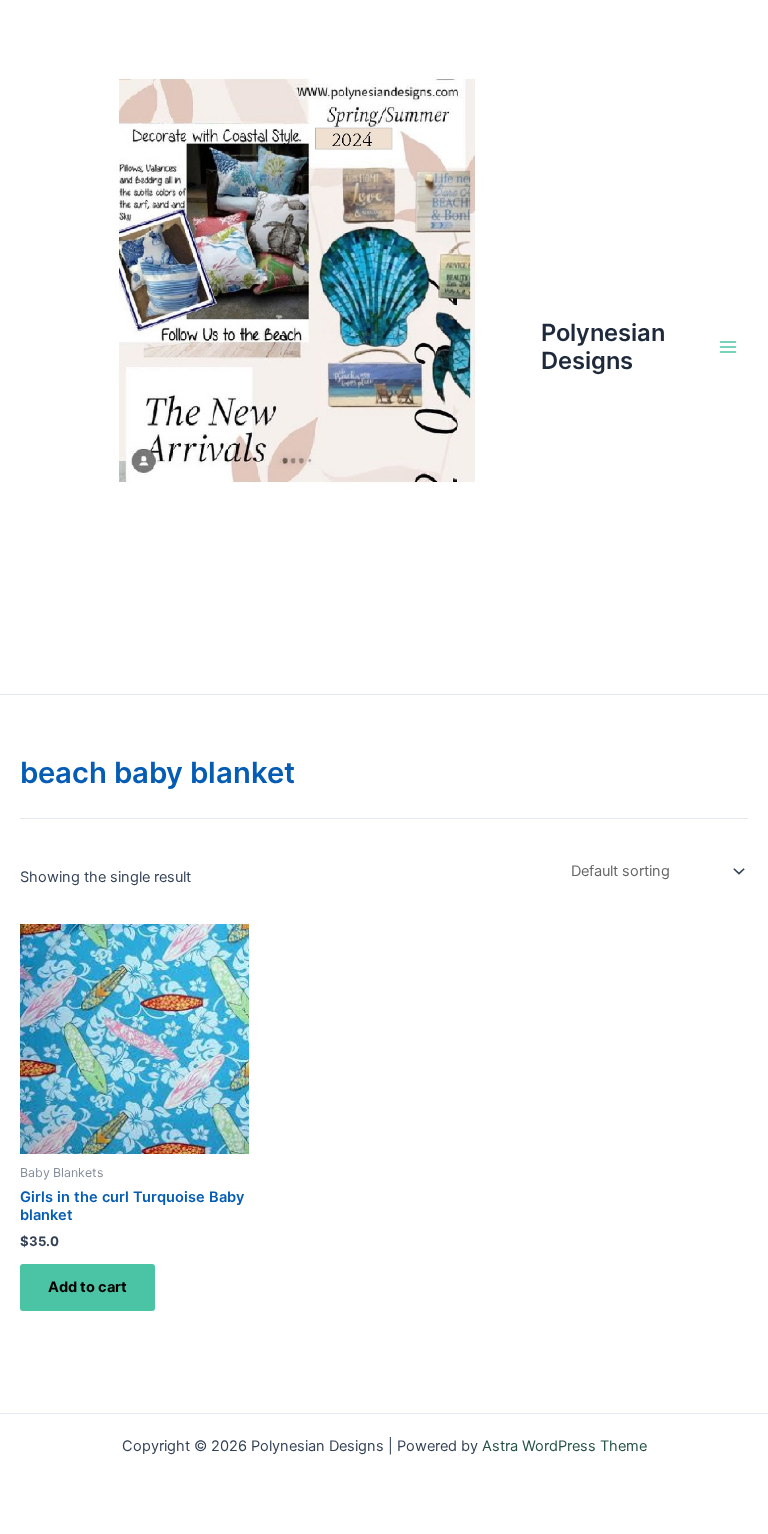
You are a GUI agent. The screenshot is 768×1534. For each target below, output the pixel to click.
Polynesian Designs (603, 346)
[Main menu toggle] (728, 347)
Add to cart (87, 1287)
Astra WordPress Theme (564, 1446)
